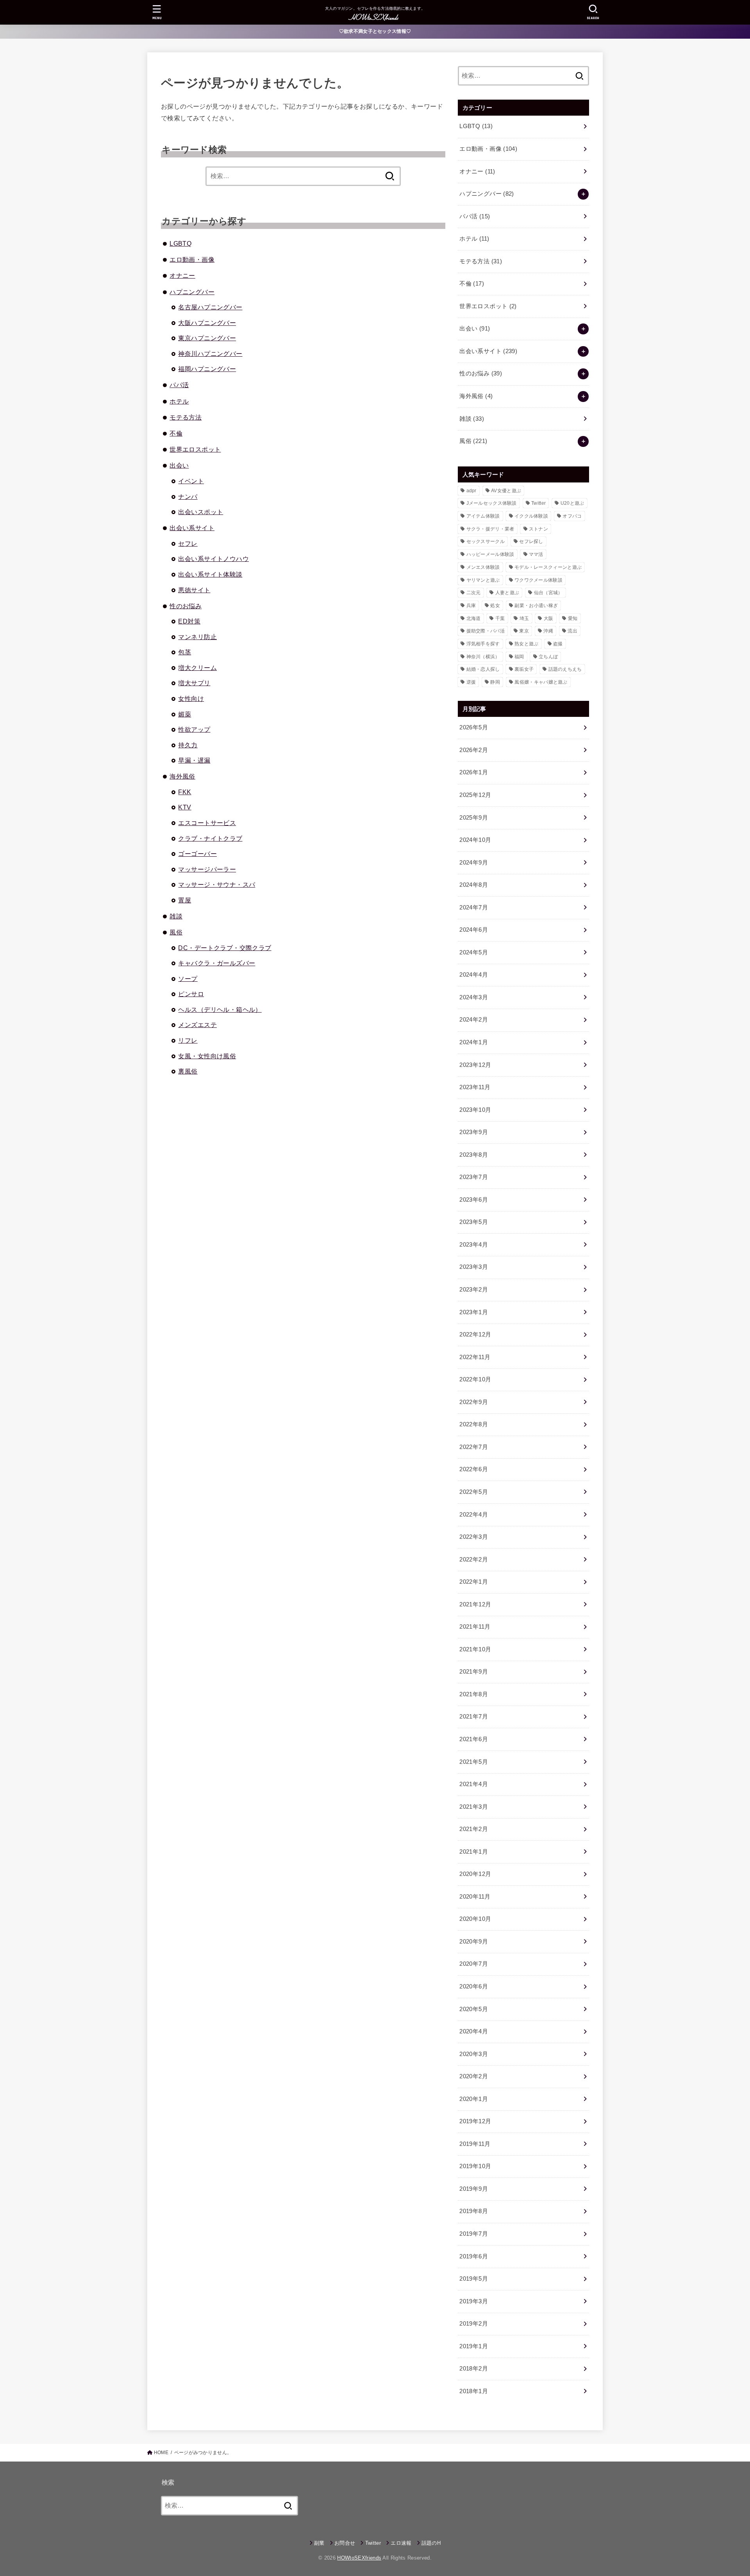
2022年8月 (474, 1424)
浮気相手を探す (483, 644)
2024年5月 (474, 952)
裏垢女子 (524, 669)
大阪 (549, 618)
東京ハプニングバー (207, 338)
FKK (185, 792)
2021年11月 (475, 1627)
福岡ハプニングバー (207, 369)
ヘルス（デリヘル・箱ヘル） (220, 1009)
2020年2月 (474, 2076)
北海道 (474, 618)
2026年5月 (474, 727)
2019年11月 (475, 2144)
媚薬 (185, 714)
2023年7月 (474, 1177)
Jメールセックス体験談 (492, 503)
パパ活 (179, 385)
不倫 (176, 433)
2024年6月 (474, 930)
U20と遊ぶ (572, 503)
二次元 (474, 593)
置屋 (185, 900)
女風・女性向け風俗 (207, 1056)
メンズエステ (197, 1025)
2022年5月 (474, 1492)
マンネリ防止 (197, 637)
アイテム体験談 (483, 516)
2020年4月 (474, 2031)
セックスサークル (486, 541)
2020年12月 (475, 1874)
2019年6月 (474, 2256)
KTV (185, 807)
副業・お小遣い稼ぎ (536, 606)
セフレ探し (531, 541)
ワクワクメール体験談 (538, 580)
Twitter (538, 503)
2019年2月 (474, 2324)
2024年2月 (474, 1020)
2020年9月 (474, 1942)
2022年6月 (474, 1469)
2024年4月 (474, 975)
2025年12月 (475, 795)
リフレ (188, 1040)
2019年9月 (474, 2189)
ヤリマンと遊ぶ (483, 580)
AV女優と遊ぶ (506, 491)
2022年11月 (475, 1357)
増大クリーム (197, 668)
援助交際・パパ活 (486, 631)
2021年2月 (474, 1829)
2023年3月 (474, 1267)
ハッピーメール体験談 (490, 554)
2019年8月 (474, 2211)
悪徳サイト (194, 590)
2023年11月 (475, 1087)
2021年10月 (475, 1649)
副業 (319, 2543)
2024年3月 (474, 997)
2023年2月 (474, 1290)
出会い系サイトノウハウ (213, 559)
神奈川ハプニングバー (210, 354)
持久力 (188, 745)
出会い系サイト (192, 528)
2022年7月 (474, 1447)
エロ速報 (401, 2543)
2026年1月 (474, 772)
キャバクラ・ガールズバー (217, 963)
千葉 (500, 618)
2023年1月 (474, 1312)
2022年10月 (475, 1379)
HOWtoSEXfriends (359, 2558)
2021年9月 (474, 1672)
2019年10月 (475, 2166)
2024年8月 (474, 885)
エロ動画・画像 (192, 259)
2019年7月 (474, 2234)
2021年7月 (474, 1717)
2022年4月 (474, 1515)
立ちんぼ (548, 657)
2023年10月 (475, 1110)
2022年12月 (475, 1334)
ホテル (179, 401)
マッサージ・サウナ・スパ (217, 884)
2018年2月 (474, 2369)
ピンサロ (191, 994)
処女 (495, 606)
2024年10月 (475, 840)
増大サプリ (194, 683)
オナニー (182, 275)
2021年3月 (474, 1807)
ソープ (188, 979)
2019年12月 (475, 2121)
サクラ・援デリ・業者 (490, 529)
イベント (191, 481)
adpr (471, 491)
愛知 (573, 618)
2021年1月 (474, 1852)
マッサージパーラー (207, 869)
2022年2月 (474, 1560)
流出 (572, 631)
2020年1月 (474, 2099)
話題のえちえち (565, 669)
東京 (524, 631)
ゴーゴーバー (197, 854)
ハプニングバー (192, 292)
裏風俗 (188, 1071)
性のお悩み (186, 606)
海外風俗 (182, 776)
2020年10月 (475, 1919)
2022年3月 (474, 1537)
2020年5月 (474, 2009)
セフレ (188, 543)
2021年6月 (474, 1739)
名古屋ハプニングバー (210, 307)
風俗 (176, 932)
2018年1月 (474, 2391)
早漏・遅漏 (194, 760)
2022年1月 (474, 1582)
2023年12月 (475, 1065)
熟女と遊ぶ (527, 644)
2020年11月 (475, 1897)
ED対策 (189, 621)
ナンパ (188, 497)
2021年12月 (475, 1604)
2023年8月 (474, 1155)
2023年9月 (474, 1132)
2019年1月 (474, 2346)
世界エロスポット (195, 449)
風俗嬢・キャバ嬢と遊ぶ (541, 682)
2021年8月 (474, 1694)
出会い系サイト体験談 (210, 574)
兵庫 (471, 606)
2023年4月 (474, 1245)
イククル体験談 (531, 516)
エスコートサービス (207, 823)
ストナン (538, 529)
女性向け (191, 698)
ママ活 (536, 554)
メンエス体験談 (483, 567)
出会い (179, 465)
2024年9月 (474, 863)
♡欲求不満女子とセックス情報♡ (375, 31)
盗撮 (558, 644)
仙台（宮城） (548, 593)
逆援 (471, 682)
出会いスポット (201, 512)
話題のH (431, 2543)
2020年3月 (474, 2054)
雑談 (176, 916)
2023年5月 (474, 1222)
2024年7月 (474, 907)
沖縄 (548, 631)
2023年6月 (474, 1200)
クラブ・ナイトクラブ (210, 838)
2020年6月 (474, 1986)
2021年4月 (474, 1784)
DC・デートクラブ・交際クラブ (225, 948)
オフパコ (572, 516)
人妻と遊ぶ (507, 593)
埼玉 (524, 618)
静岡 (495, 682)
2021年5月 (474, 1762)
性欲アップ (194, 729)
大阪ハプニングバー (207, 323)
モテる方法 (186, 417)
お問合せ (345, 2543)
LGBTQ (180, 243)
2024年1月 (474, 1042)
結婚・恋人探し (483, 669)
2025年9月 (474, 818)
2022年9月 (474, 1402)
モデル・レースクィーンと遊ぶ (548, 567)
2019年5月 (474, 2279)
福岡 (519, 657)
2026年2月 (474, 750)
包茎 (185, 652)
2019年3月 (474, 2301)
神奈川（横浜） (483, 657)
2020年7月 (474, 1964)
